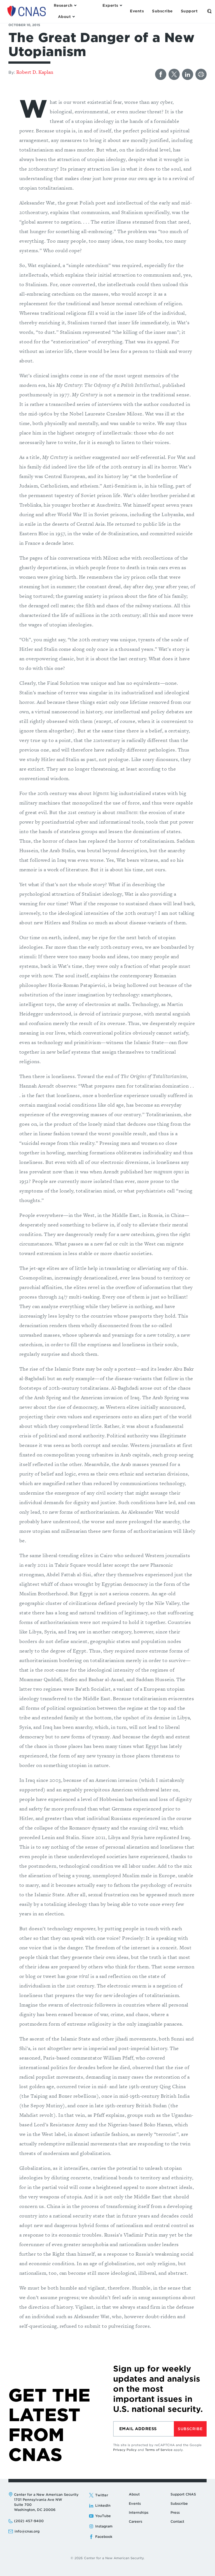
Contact (177, 2521)
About (134, 2494)
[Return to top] (204, 2565)
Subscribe (190, 2429)
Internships (139, 2512)
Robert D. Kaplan (35, 72)
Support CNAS (183, 2494)
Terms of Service (159, 2450)
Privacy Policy (125, 2450)
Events (135, 2503)
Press (175, 2512)
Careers (135, 2521)
